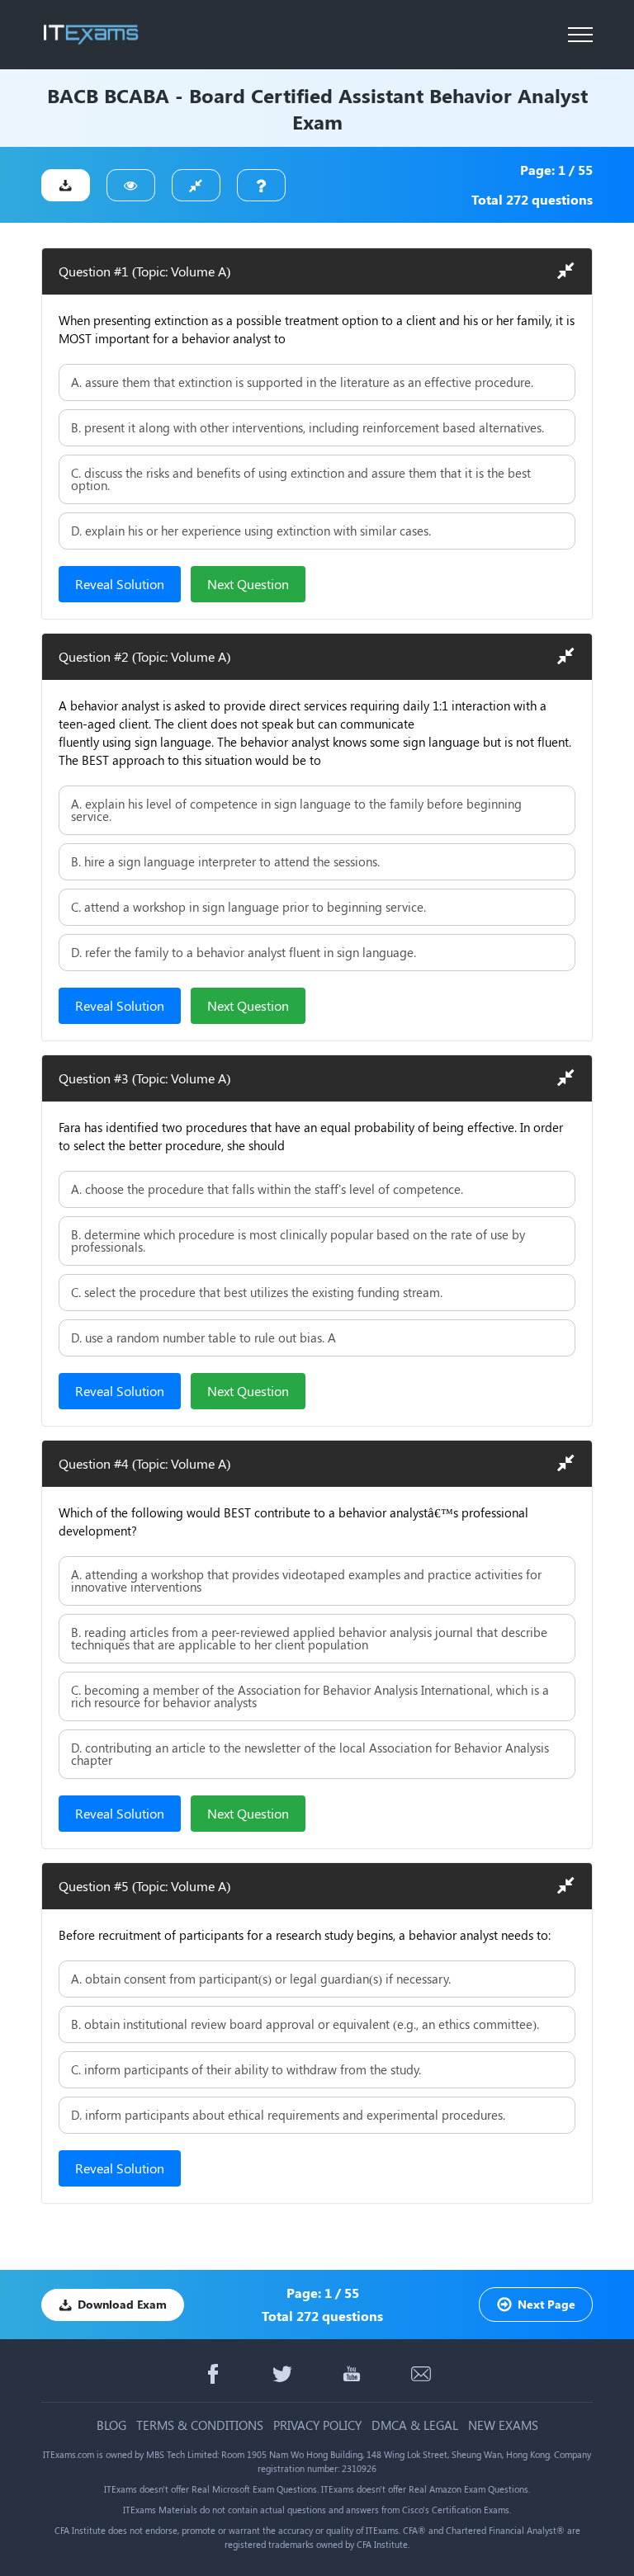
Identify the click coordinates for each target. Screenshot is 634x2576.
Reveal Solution (120, 584)
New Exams (503, 2425)
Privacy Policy (317, 2425)
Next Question (248, 584)
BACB (73, 95)
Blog (111, 2425)
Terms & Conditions (200, 2425)
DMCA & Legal (415, 2425)
